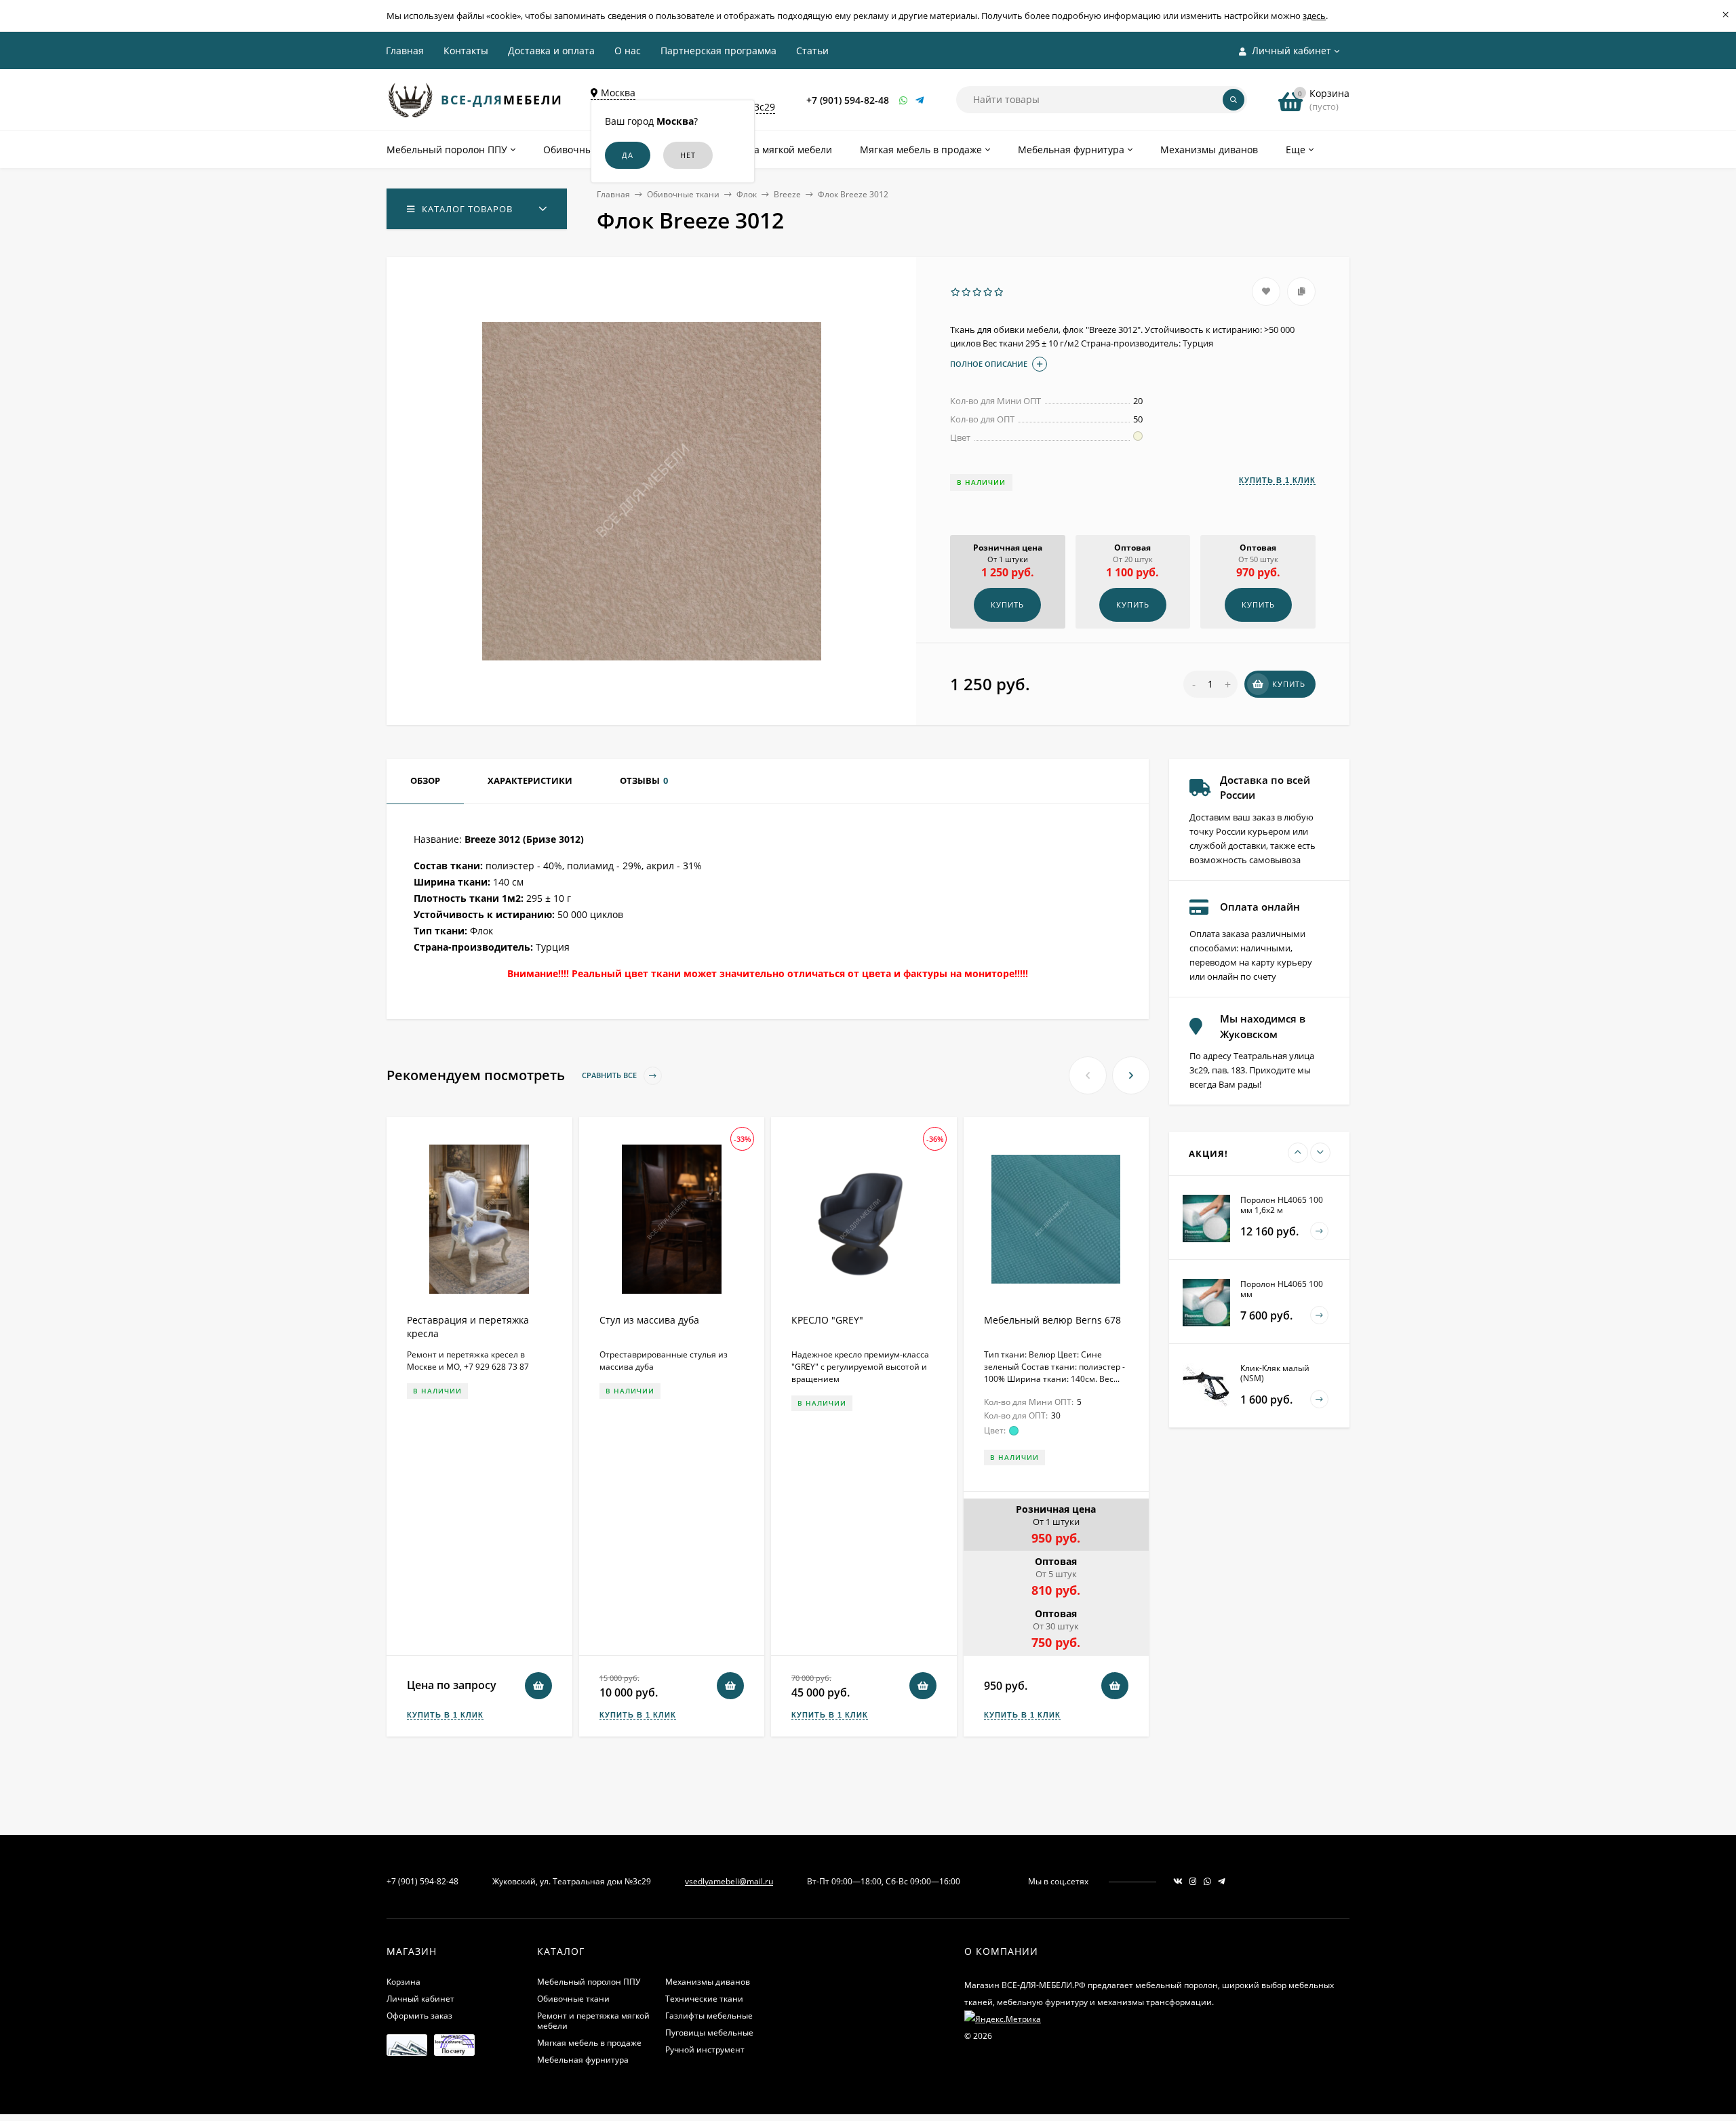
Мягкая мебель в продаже (589, 2043)
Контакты (466, 51)
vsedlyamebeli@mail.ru (729, 1881)
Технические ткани (704, 1999)
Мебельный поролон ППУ (589, 1982)
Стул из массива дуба (649, 1320)
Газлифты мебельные (709, 2016)
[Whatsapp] (904, 100)
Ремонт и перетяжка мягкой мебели (593, 2021)
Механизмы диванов (708, 1982)
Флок (747, 194)
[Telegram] (920, 100)
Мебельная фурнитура (583, 2060)
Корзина (403, 1982)
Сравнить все (610, 1075)
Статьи (812, 51)
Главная (405, 51)
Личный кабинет (420, 1999)
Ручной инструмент (705, 2049)
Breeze (787, 194)
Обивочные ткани (683, 194)
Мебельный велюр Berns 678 (1052, 1320)
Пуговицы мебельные (709, 2033)
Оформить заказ (419, 2016)
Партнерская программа (718, 51)
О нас (628, 51)
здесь (1314, 16)
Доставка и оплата (551, 51)
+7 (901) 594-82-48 (848, 100)
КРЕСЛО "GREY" (827, 1320)
